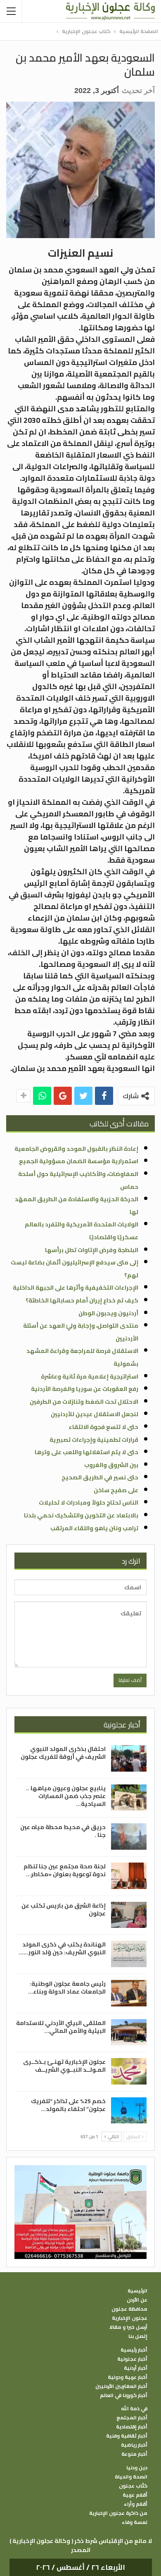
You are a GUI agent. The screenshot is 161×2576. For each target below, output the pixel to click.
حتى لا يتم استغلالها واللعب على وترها (86, 1452)
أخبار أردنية (136, 2368)
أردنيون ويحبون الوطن (108, 1313)
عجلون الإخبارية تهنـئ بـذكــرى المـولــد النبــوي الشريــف (64, 2066)
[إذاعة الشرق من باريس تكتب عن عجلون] (129, 1915)
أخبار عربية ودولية (128, 2377)
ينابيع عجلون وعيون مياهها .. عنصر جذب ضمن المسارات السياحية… (66, 1796)
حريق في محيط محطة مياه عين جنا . (63, 1831)
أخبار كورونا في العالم (124, 2395)
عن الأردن (137, 2300)
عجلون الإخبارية (130, 2318)
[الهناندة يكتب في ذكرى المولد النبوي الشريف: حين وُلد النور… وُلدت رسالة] (129, 1954)
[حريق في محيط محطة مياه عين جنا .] (129, 1837)
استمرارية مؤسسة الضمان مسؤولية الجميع (79, 1161)
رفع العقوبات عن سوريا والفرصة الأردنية (85, 1389)
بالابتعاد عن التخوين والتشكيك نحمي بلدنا (81, 1515)
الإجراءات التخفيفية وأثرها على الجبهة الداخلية (76, 1288)
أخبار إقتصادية (132, 2427)
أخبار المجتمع (132, 2418)
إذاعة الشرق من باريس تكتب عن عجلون (64, 1909)
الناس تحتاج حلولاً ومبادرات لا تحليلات (89, 1503)
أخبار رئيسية (134, 2350)
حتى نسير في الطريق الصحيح (100, 1477)
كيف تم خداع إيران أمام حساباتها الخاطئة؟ (82, 1300)
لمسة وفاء (135, 2522)
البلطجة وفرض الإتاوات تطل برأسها (92, 1250)
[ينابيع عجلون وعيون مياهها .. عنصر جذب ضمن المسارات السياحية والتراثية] (129, 1798)
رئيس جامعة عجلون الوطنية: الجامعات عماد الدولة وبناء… (67, 1988)
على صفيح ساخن (116, 1490)
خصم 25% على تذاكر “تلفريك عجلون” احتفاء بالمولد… (68, 2105)
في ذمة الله (134, 2409)
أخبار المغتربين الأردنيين (121, 2386)
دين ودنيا (137, 2468)
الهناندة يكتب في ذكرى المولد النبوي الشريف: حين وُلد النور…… (62, 1948)
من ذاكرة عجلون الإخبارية (118, 2513)
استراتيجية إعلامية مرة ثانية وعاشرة (90, 1376)
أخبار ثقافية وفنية (127, 2436)
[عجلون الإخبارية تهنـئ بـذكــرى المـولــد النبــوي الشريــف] (129, 2071)
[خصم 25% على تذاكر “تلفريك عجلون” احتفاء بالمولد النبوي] (129, 2111)
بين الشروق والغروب (111, 1465)
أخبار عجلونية (132, 2359)
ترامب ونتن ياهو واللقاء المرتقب (94, 1528)
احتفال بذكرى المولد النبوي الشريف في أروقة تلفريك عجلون (63, 1753)
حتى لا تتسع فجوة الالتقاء (103, 1427)
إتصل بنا (138, 2336)
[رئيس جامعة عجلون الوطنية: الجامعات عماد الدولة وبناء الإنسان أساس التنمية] (129, 1993)
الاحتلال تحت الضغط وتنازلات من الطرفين (84, 1402)
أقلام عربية (135, 2495)
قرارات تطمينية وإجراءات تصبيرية (94, 1440)
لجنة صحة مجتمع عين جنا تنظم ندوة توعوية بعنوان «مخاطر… (65, 1870)
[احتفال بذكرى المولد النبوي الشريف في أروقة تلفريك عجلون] (129, 1758)
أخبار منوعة (134, 2454)
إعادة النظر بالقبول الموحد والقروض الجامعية (76, 1149)
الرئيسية (137, 2291)
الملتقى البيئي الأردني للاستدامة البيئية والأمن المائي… (61, 2027)
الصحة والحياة (131, 2477)
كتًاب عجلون (133, 2486)
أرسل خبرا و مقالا (128, 2327)
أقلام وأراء (136, 2504)
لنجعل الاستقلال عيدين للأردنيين (95, 1414)
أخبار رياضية (134, 2445)
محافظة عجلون (129, 2309)
